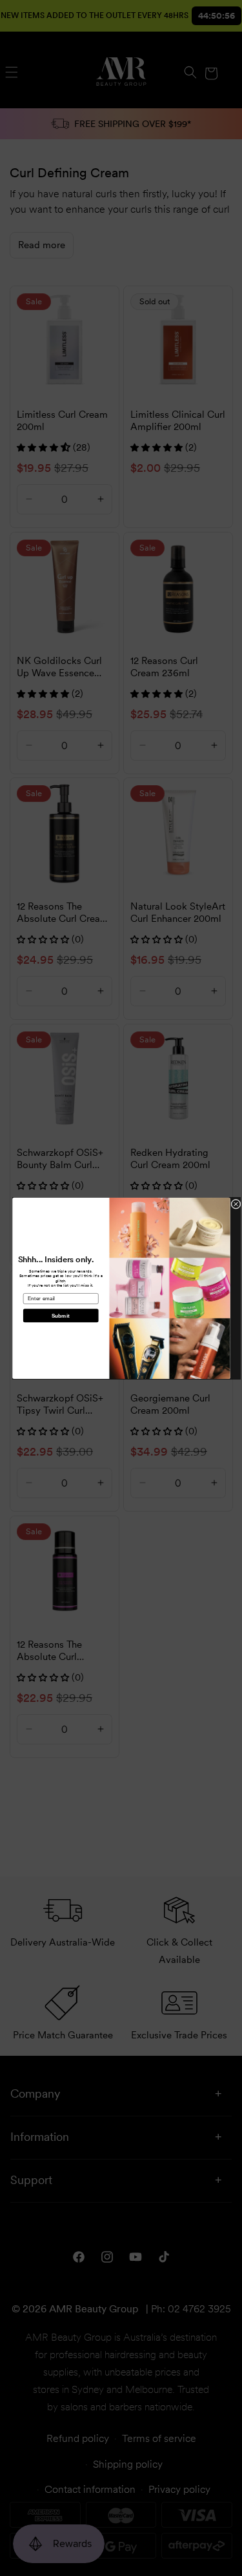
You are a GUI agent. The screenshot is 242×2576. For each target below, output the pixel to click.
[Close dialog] (235, 1204)
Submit (61, 1315)
